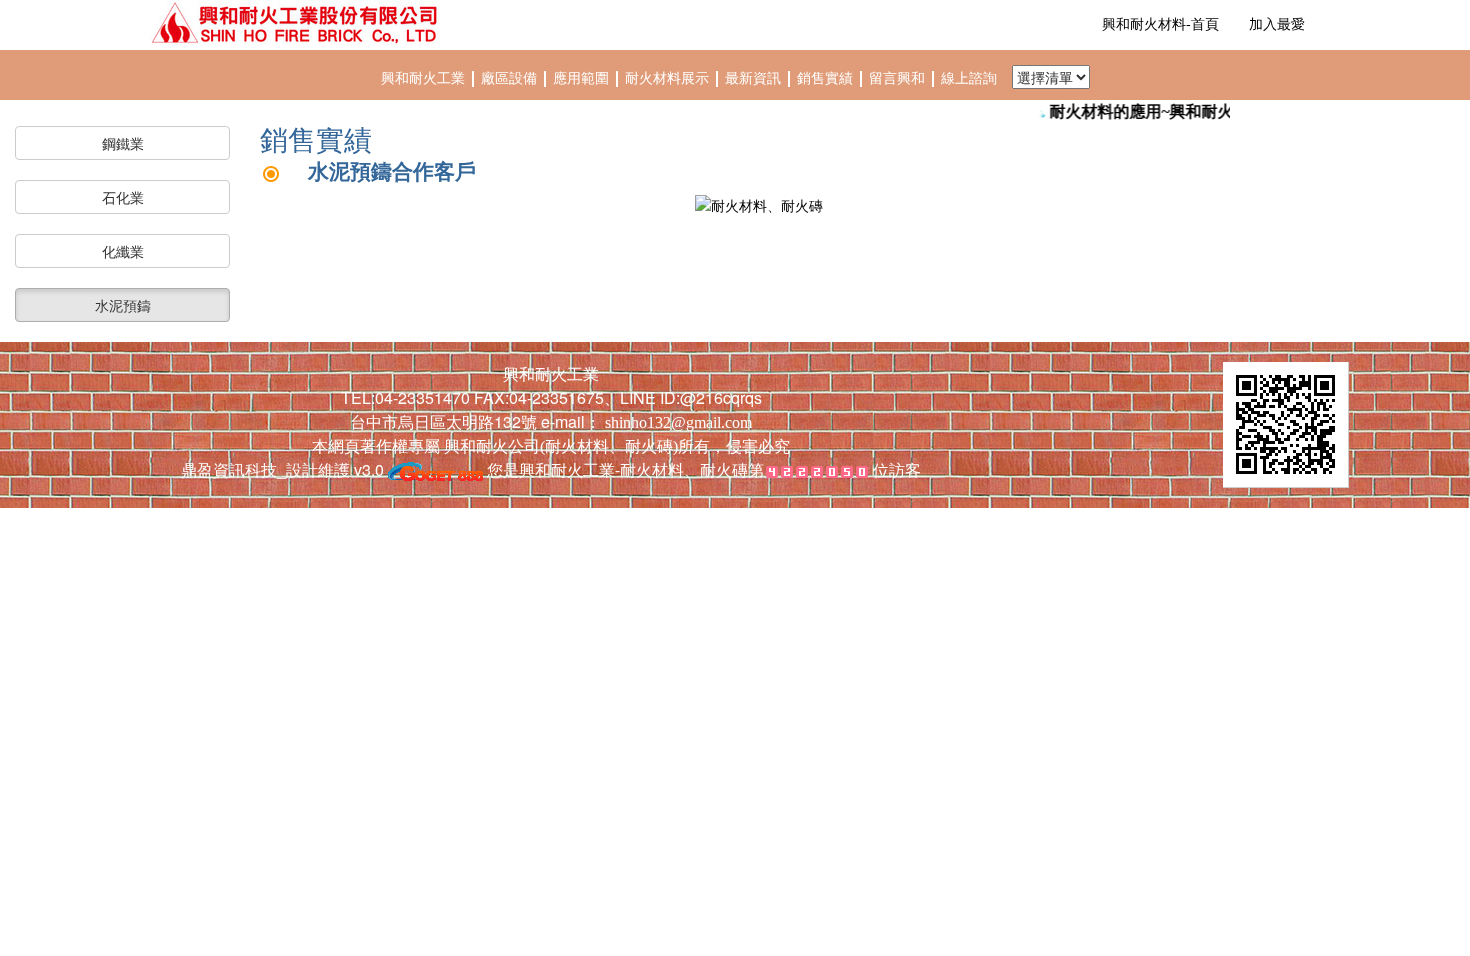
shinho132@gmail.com (678, 422)
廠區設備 (509, 78)
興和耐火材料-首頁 (1160, 24)
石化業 (123, 197)
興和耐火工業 (423, 78)
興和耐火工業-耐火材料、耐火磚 (633, 469)
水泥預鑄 (123, 305)
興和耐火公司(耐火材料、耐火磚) (559, 446)
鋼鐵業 (123, 143)
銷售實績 (827, 78)
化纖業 (123, 251)
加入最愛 (1277, 24)
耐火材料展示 (669, 78)
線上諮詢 (969, 78)
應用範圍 (583, 78)
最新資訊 (755, 78)
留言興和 (899, 78)
